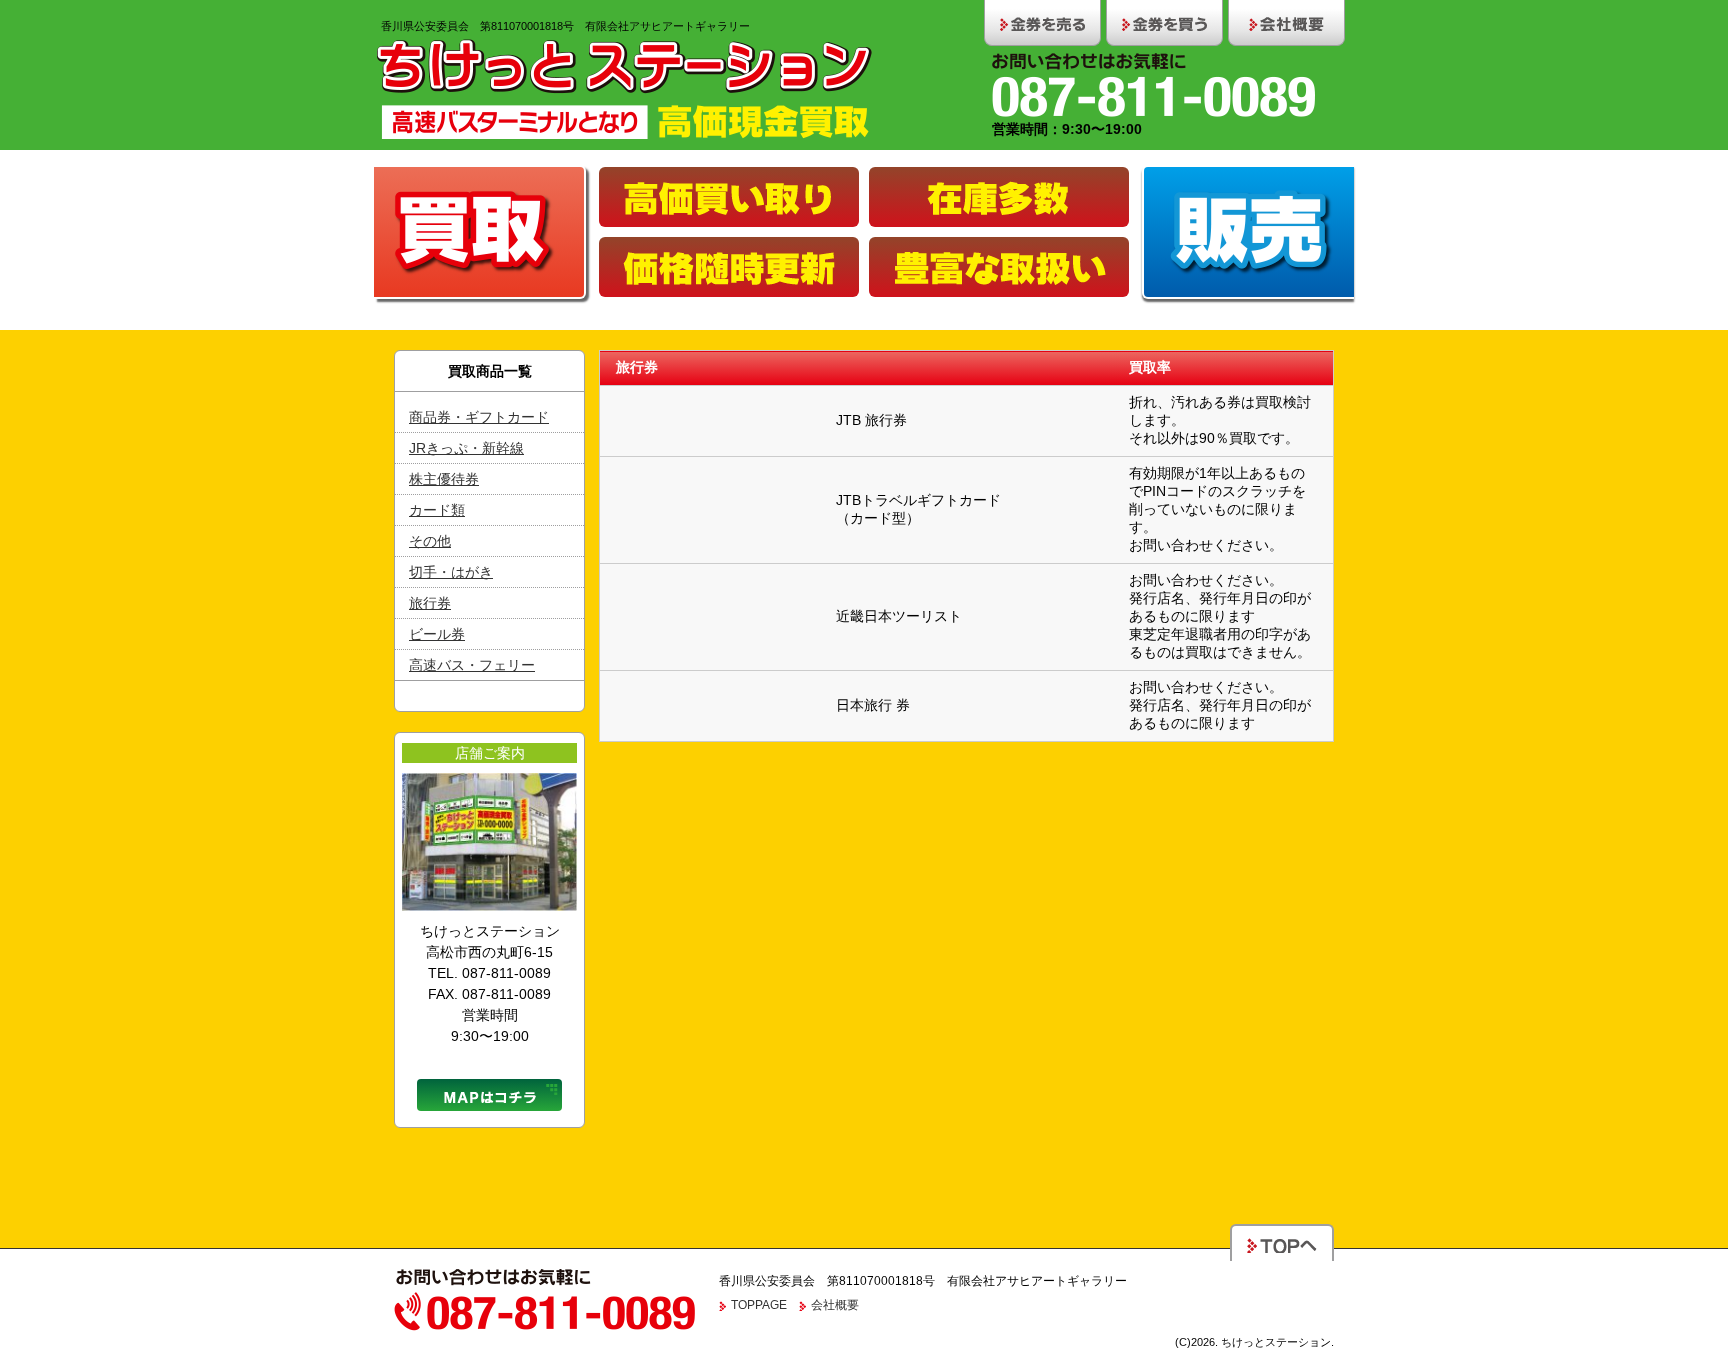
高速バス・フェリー (472, 665)
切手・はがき (451, 572)
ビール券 (437, 634)
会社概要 (835, 1305)
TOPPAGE (759, 1305)
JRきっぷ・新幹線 (466, 448)
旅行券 (430, 603)
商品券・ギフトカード (479, 417)
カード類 (437, 510)
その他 (430, 541)
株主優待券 (444, 479)
